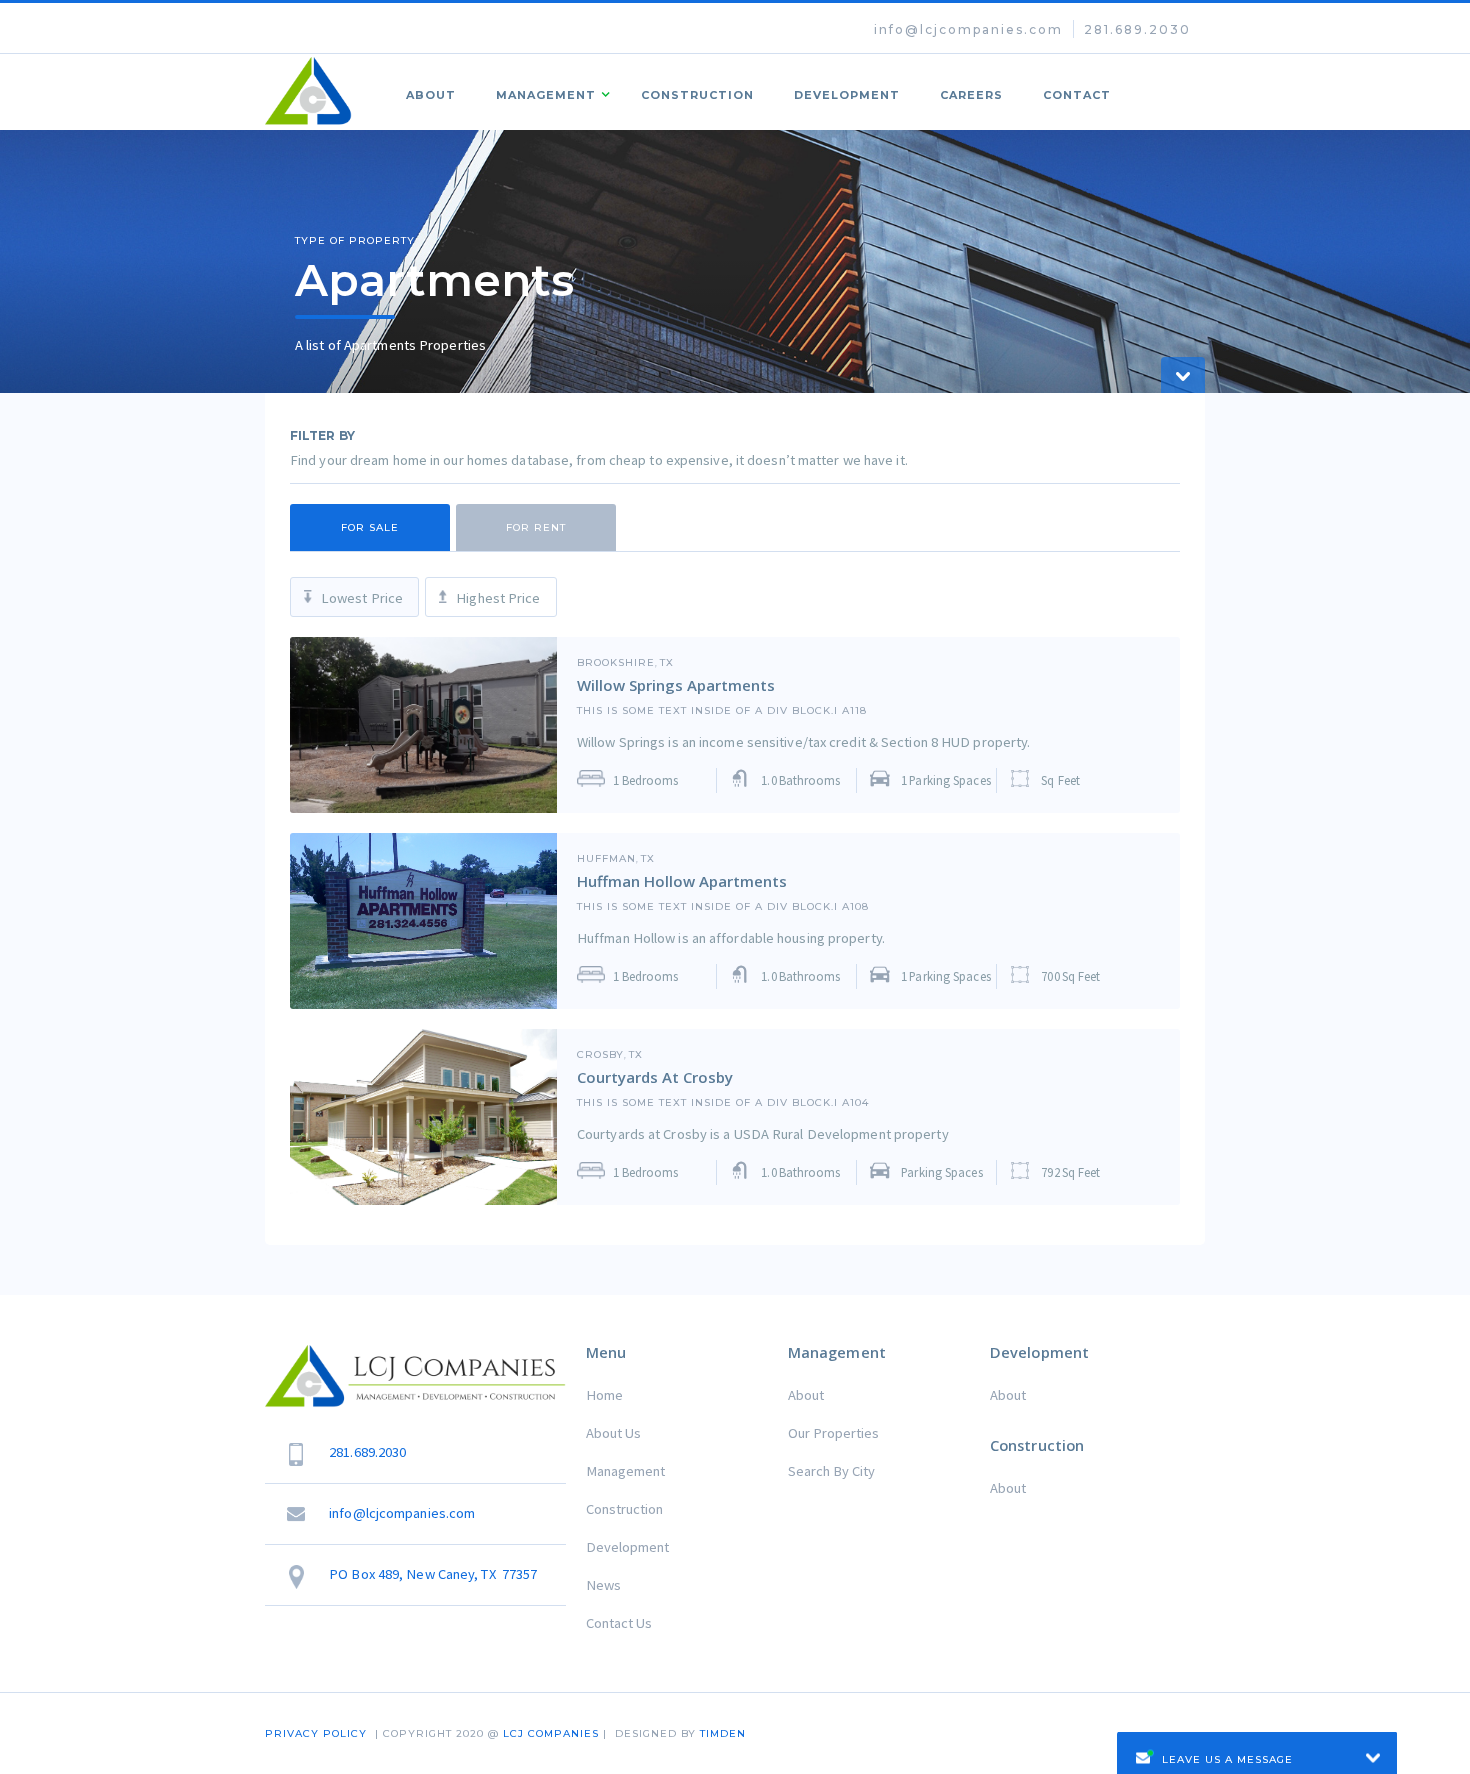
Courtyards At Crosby (655, 1077)
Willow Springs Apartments (676, 685)
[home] (308, 91)
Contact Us (619, 1623)
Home (604, 1395)
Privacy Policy (316, 1733)
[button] (548, 92)
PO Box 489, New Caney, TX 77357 (433, 1574)
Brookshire (616, 663)
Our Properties (833, 1433)
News (603, 1585)
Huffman (606, 859)
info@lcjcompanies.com (968, 29)
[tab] (370, 527)
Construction (697, 95)
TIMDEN (723, 1733)
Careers (971, 95)
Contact (1077, 95)
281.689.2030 (1137, 29)
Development (847, 95)
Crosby (600, 1055)
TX (667, 663)
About (431, 95)
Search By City (831, 1471)
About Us (613, 1433)
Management (625, 1471)
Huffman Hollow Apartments (682, 881)
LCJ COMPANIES (551, 1733)
